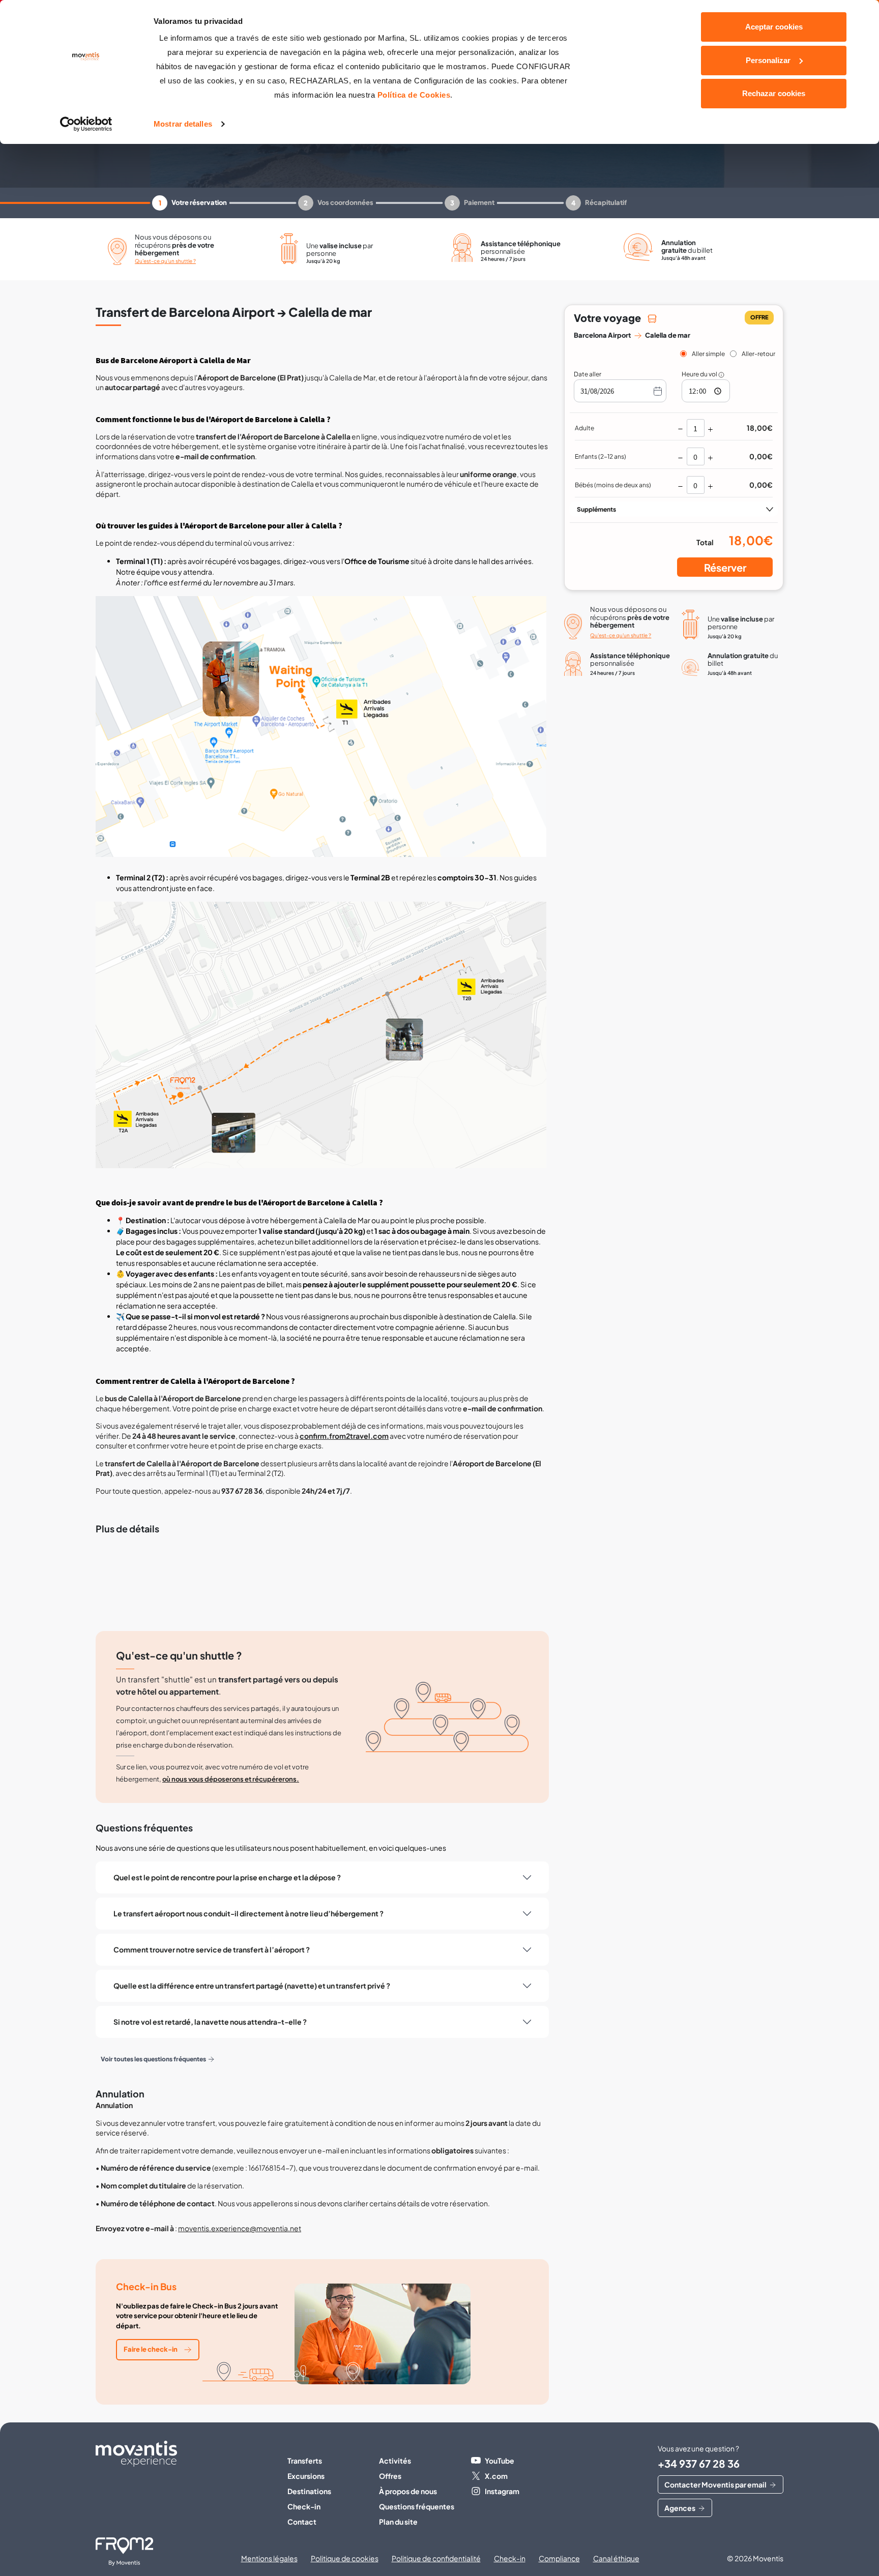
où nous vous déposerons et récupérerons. (231, 1779)
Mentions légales (269, 2558)
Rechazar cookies (774, 93)
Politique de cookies (345, 2558)
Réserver (725, 567)
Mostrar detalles (183, 124)
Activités (395, 2461)
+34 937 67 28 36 (699, 2463)
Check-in (304, 2506)
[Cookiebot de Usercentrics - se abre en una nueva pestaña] (86, 124)
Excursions (306, 2476)
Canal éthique (616, 2558)
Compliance (559, 2558)
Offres (390, 2476)
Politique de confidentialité (436, 2558)
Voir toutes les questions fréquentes (153, 2059)
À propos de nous (408, 2491)
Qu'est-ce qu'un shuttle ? (165, 261)
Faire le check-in (151, 2349)
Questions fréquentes (417, 2506)
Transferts (305, 2461)
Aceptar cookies (774, 27)
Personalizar (768, 60)
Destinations (309, 2491)
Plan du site (398, 2522)
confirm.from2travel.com (344, 1436)
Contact (302, 2522)
